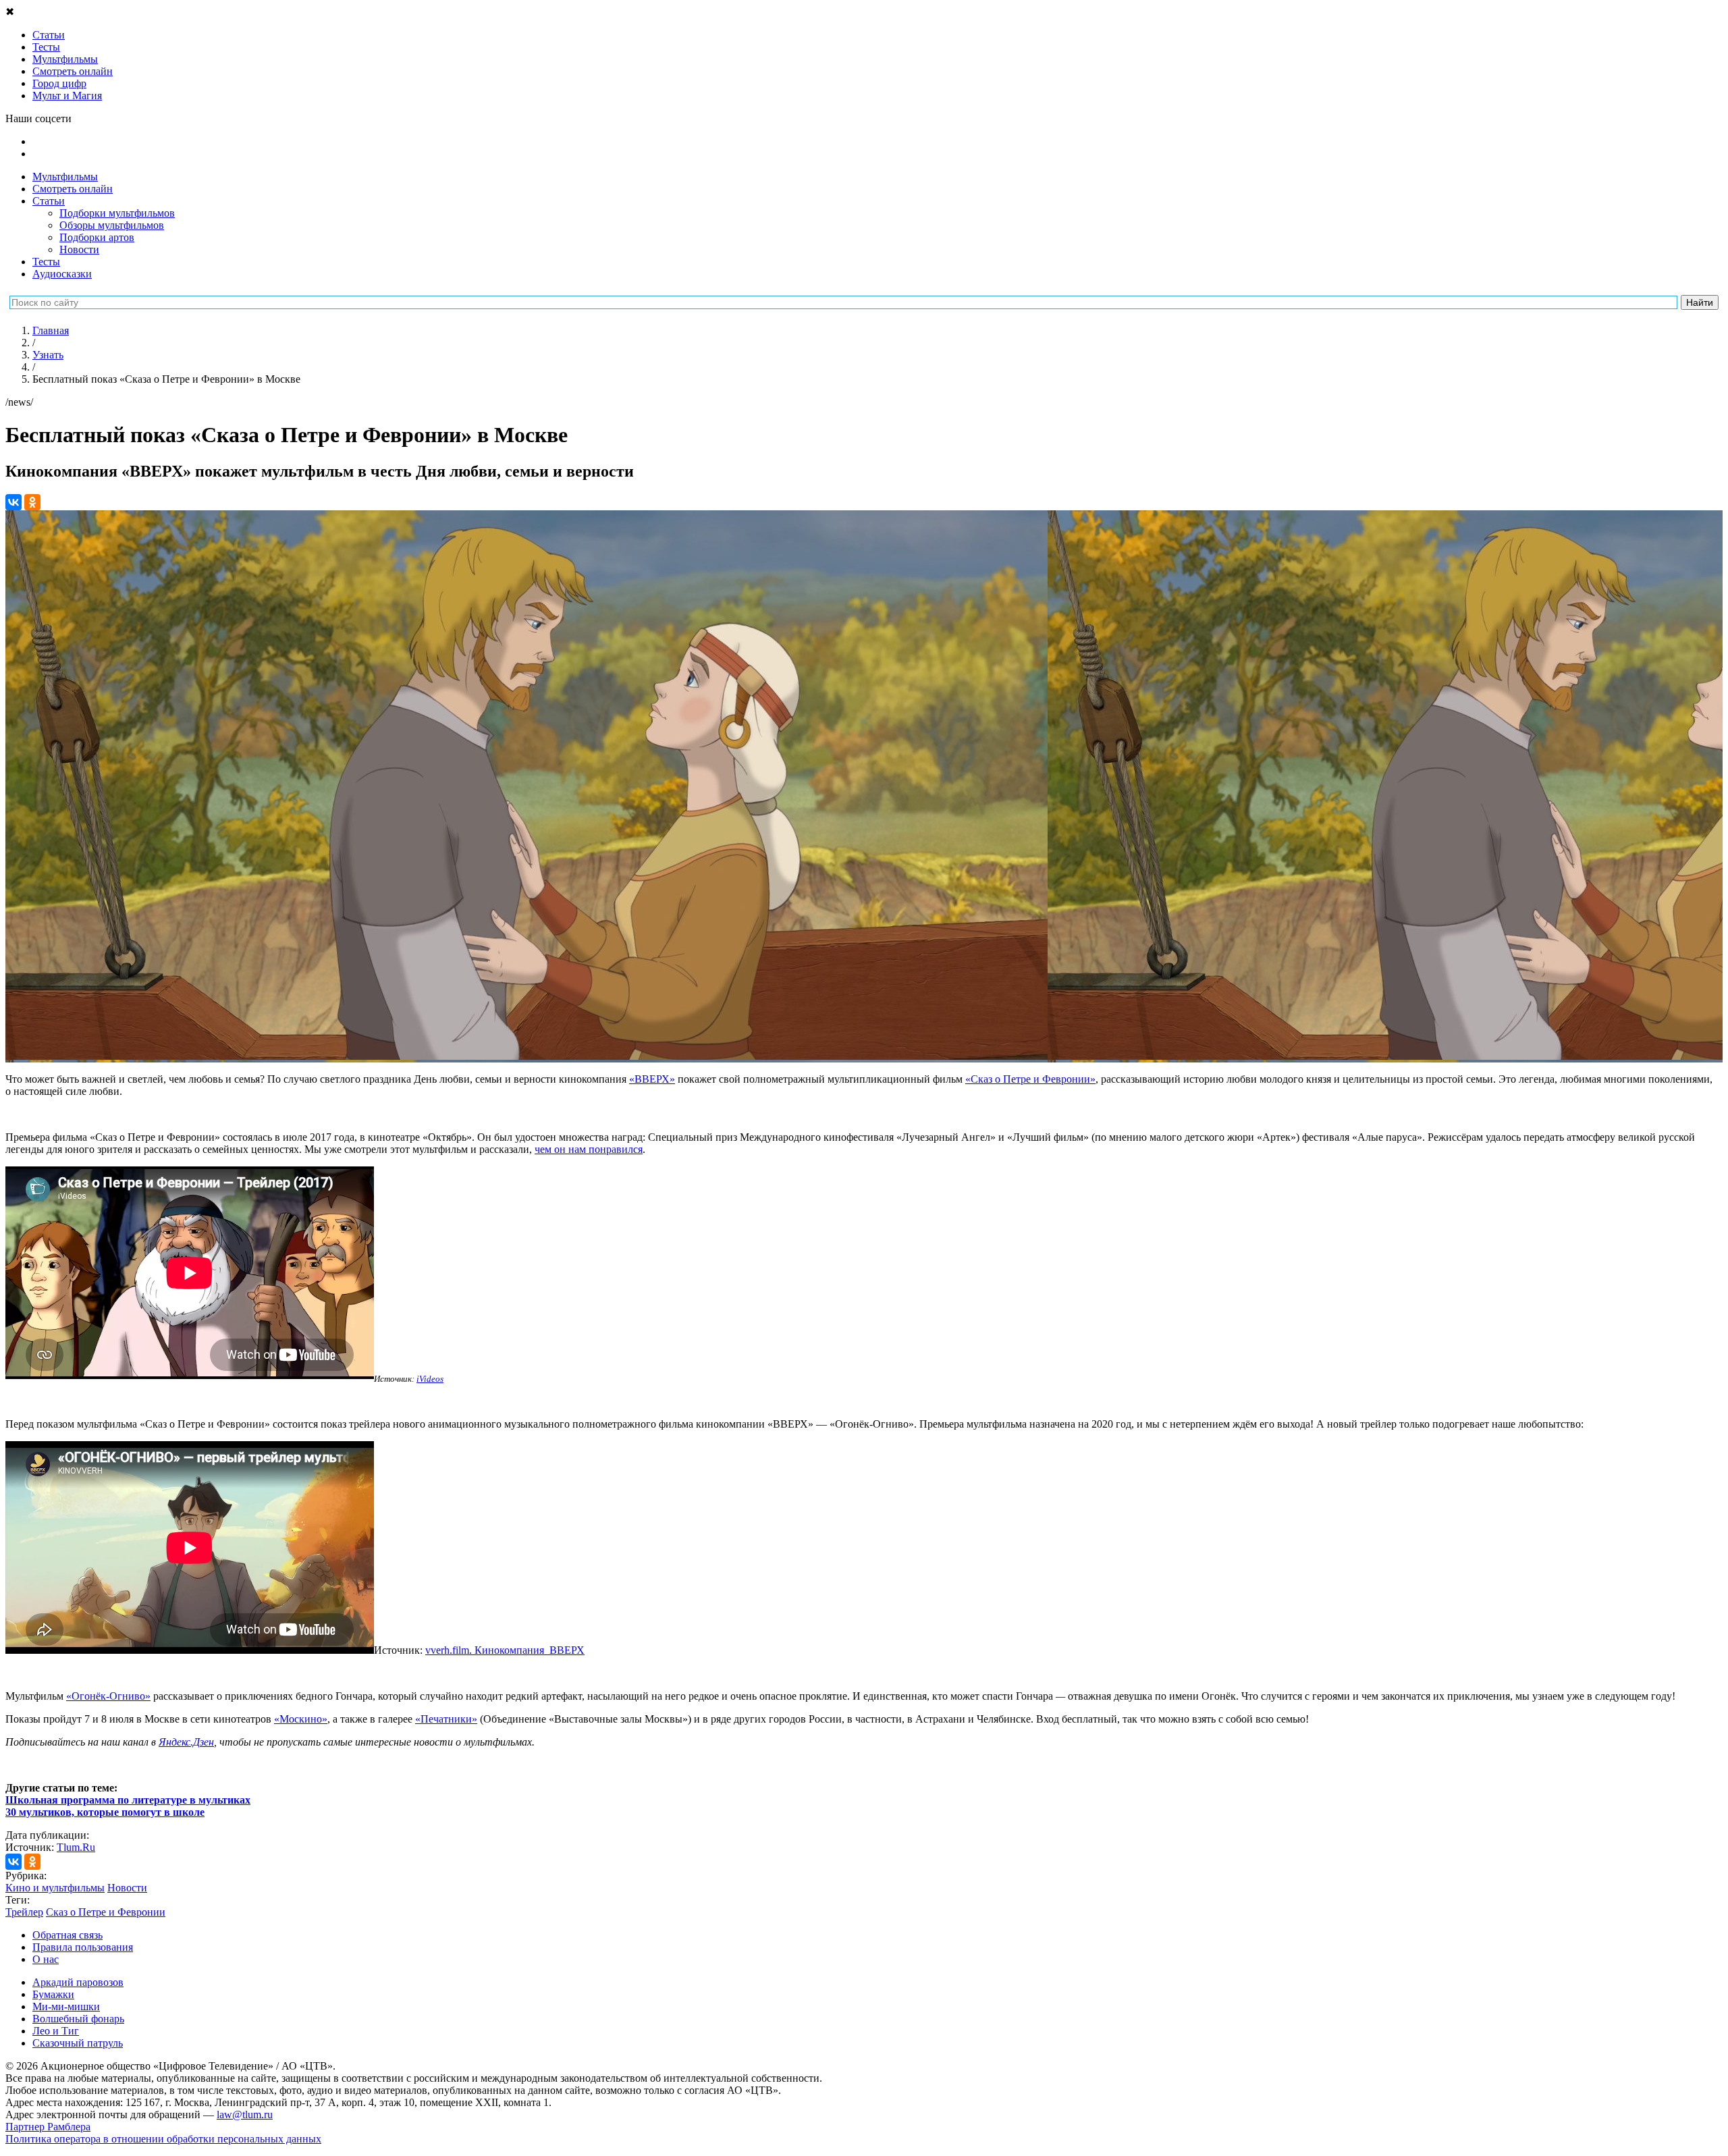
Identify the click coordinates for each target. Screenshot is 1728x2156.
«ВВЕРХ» (652, 1079)
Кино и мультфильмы (55, 1888)
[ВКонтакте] (13, 502)
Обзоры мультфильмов (112, 225)
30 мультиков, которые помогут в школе (105, 1812)
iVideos (430, 1379)
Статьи (49, 201)
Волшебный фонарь (78, 2019)
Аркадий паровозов (78, 1982)
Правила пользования (83, 1947)
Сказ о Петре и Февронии (106, 1912)
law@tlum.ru (245, 2114)
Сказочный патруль (78, 2043)
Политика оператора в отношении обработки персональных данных (163, 2139)
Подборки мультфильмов (117, 213)
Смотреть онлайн (73, 189)
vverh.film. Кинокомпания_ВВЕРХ (505, 1650)
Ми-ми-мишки (66, 2006)
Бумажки (53, 1994)
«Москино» (301, 1719)
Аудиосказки (62, 274)
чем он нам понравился (589, 1149)
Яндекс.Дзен (186, 1742)
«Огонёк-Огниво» (108, 1696)
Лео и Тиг (56, 2031)
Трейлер (24, 1912)
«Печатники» (446, 1719)
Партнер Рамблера (48, 2127)
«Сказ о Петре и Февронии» (1030, 1079)
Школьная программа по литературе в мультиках (128, 1800)
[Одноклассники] (32, 502)
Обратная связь (67, 1935)
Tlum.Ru (76, 1847)
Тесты (46, 262)
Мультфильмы (65, 177)
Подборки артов (97, 237)
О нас (46, 1959)
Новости (79, 249)
